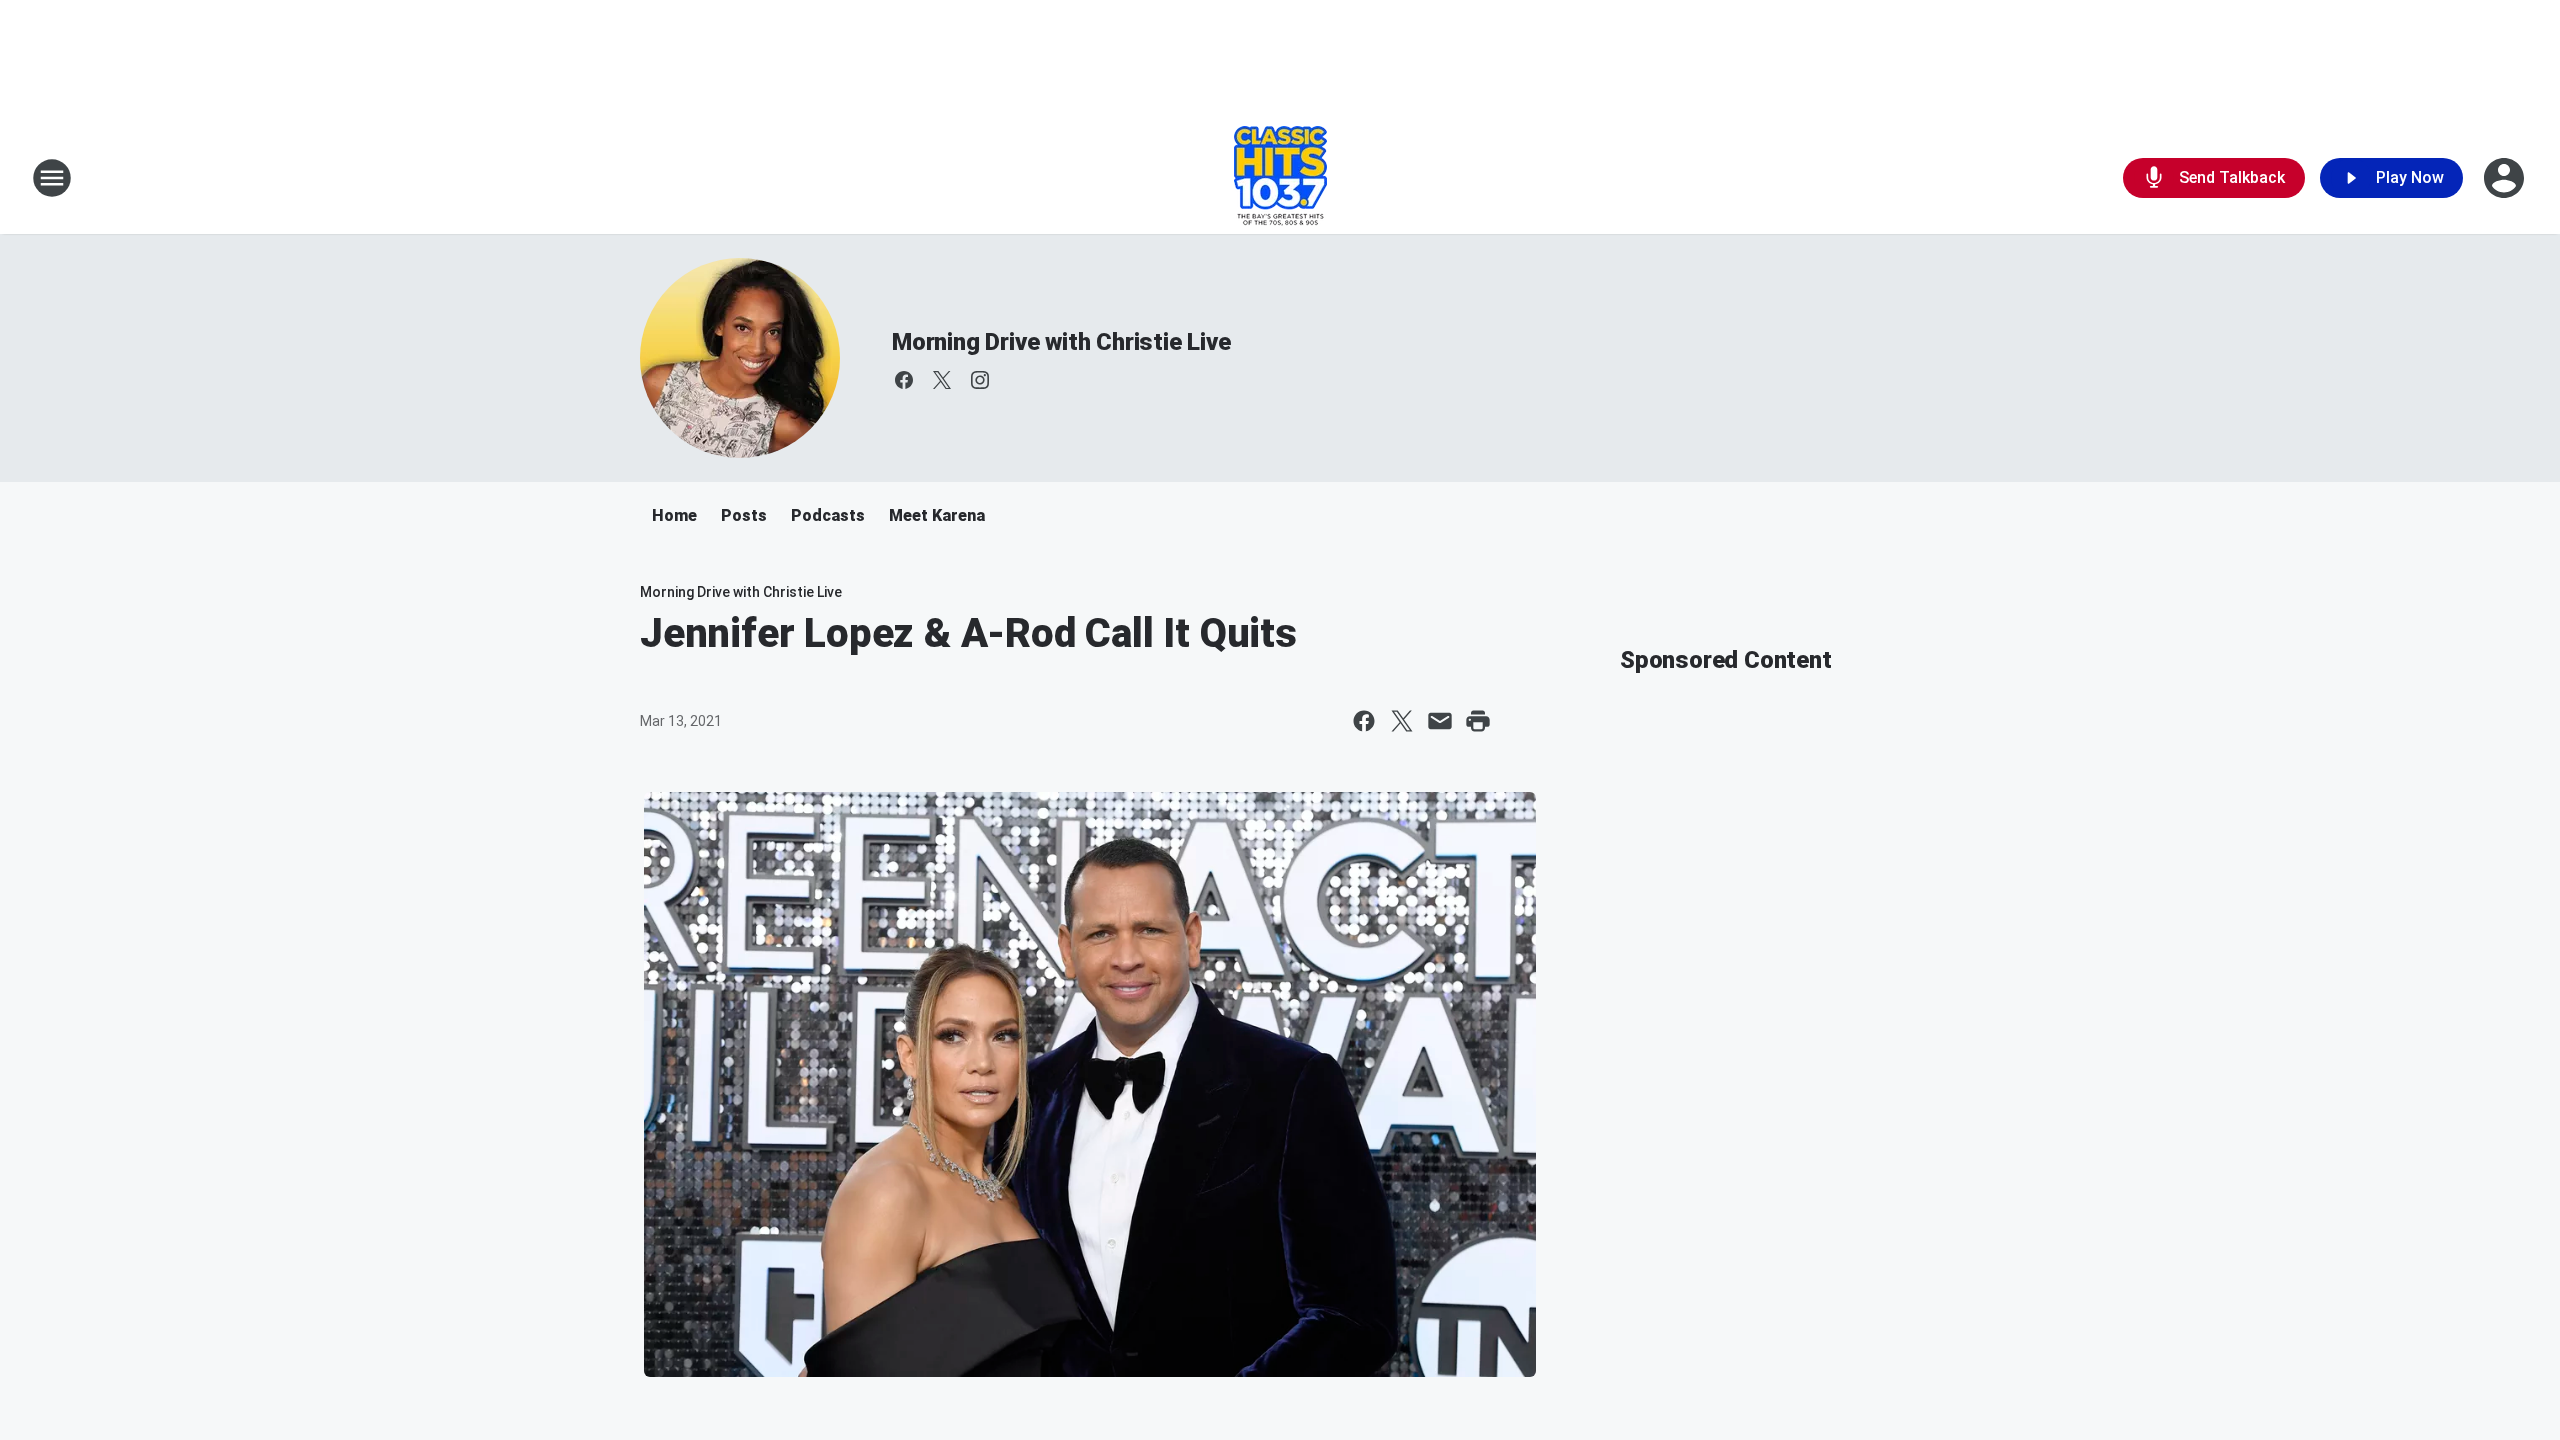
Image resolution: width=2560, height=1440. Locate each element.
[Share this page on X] (1402, 721)
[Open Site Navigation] (52, 178)
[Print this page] (1478, 721)
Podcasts (828, 515)
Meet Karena (937, 515)
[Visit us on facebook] (904, 380)
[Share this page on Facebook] (1364, 721)
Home (674, 515)
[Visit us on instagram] (980, 380)
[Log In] (2506, 178)
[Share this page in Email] (1440, 721)
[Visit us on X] (942, 380)
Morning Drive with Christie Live (1061, 342)
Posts (744, 515)
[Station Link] (1280, 178)
